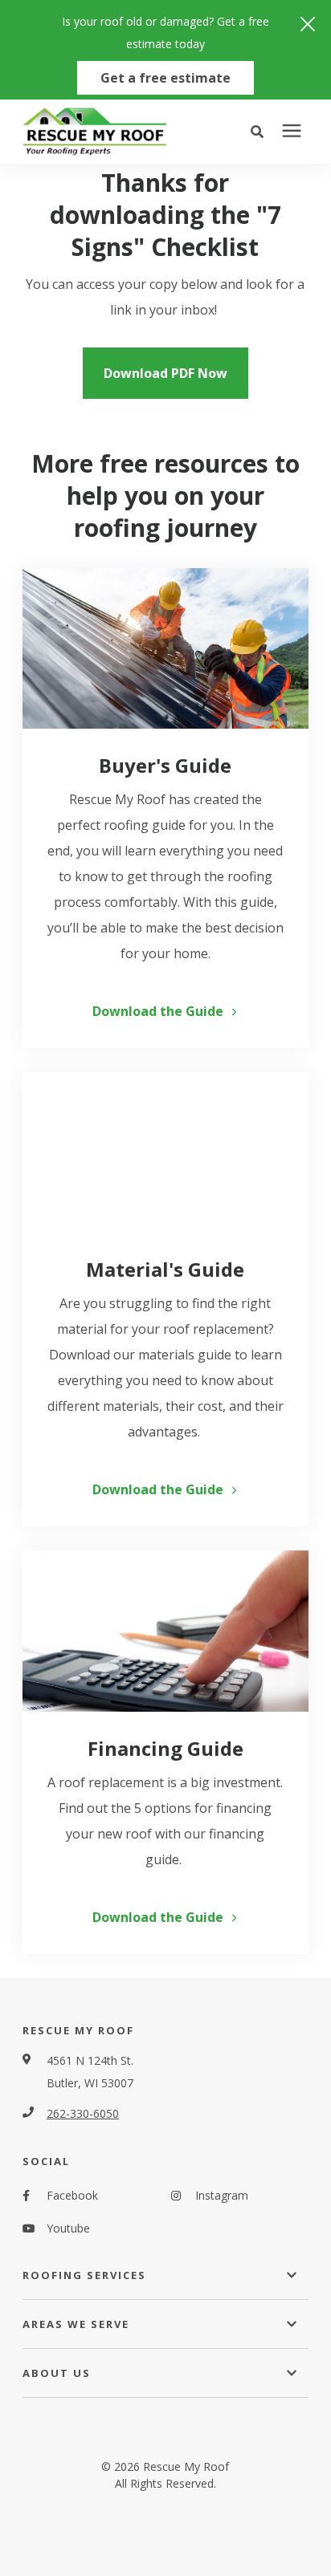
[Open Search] (261, 132)
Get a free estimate (165, 78)
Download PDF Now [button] (165, 373)
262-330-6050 (83, 2113)
